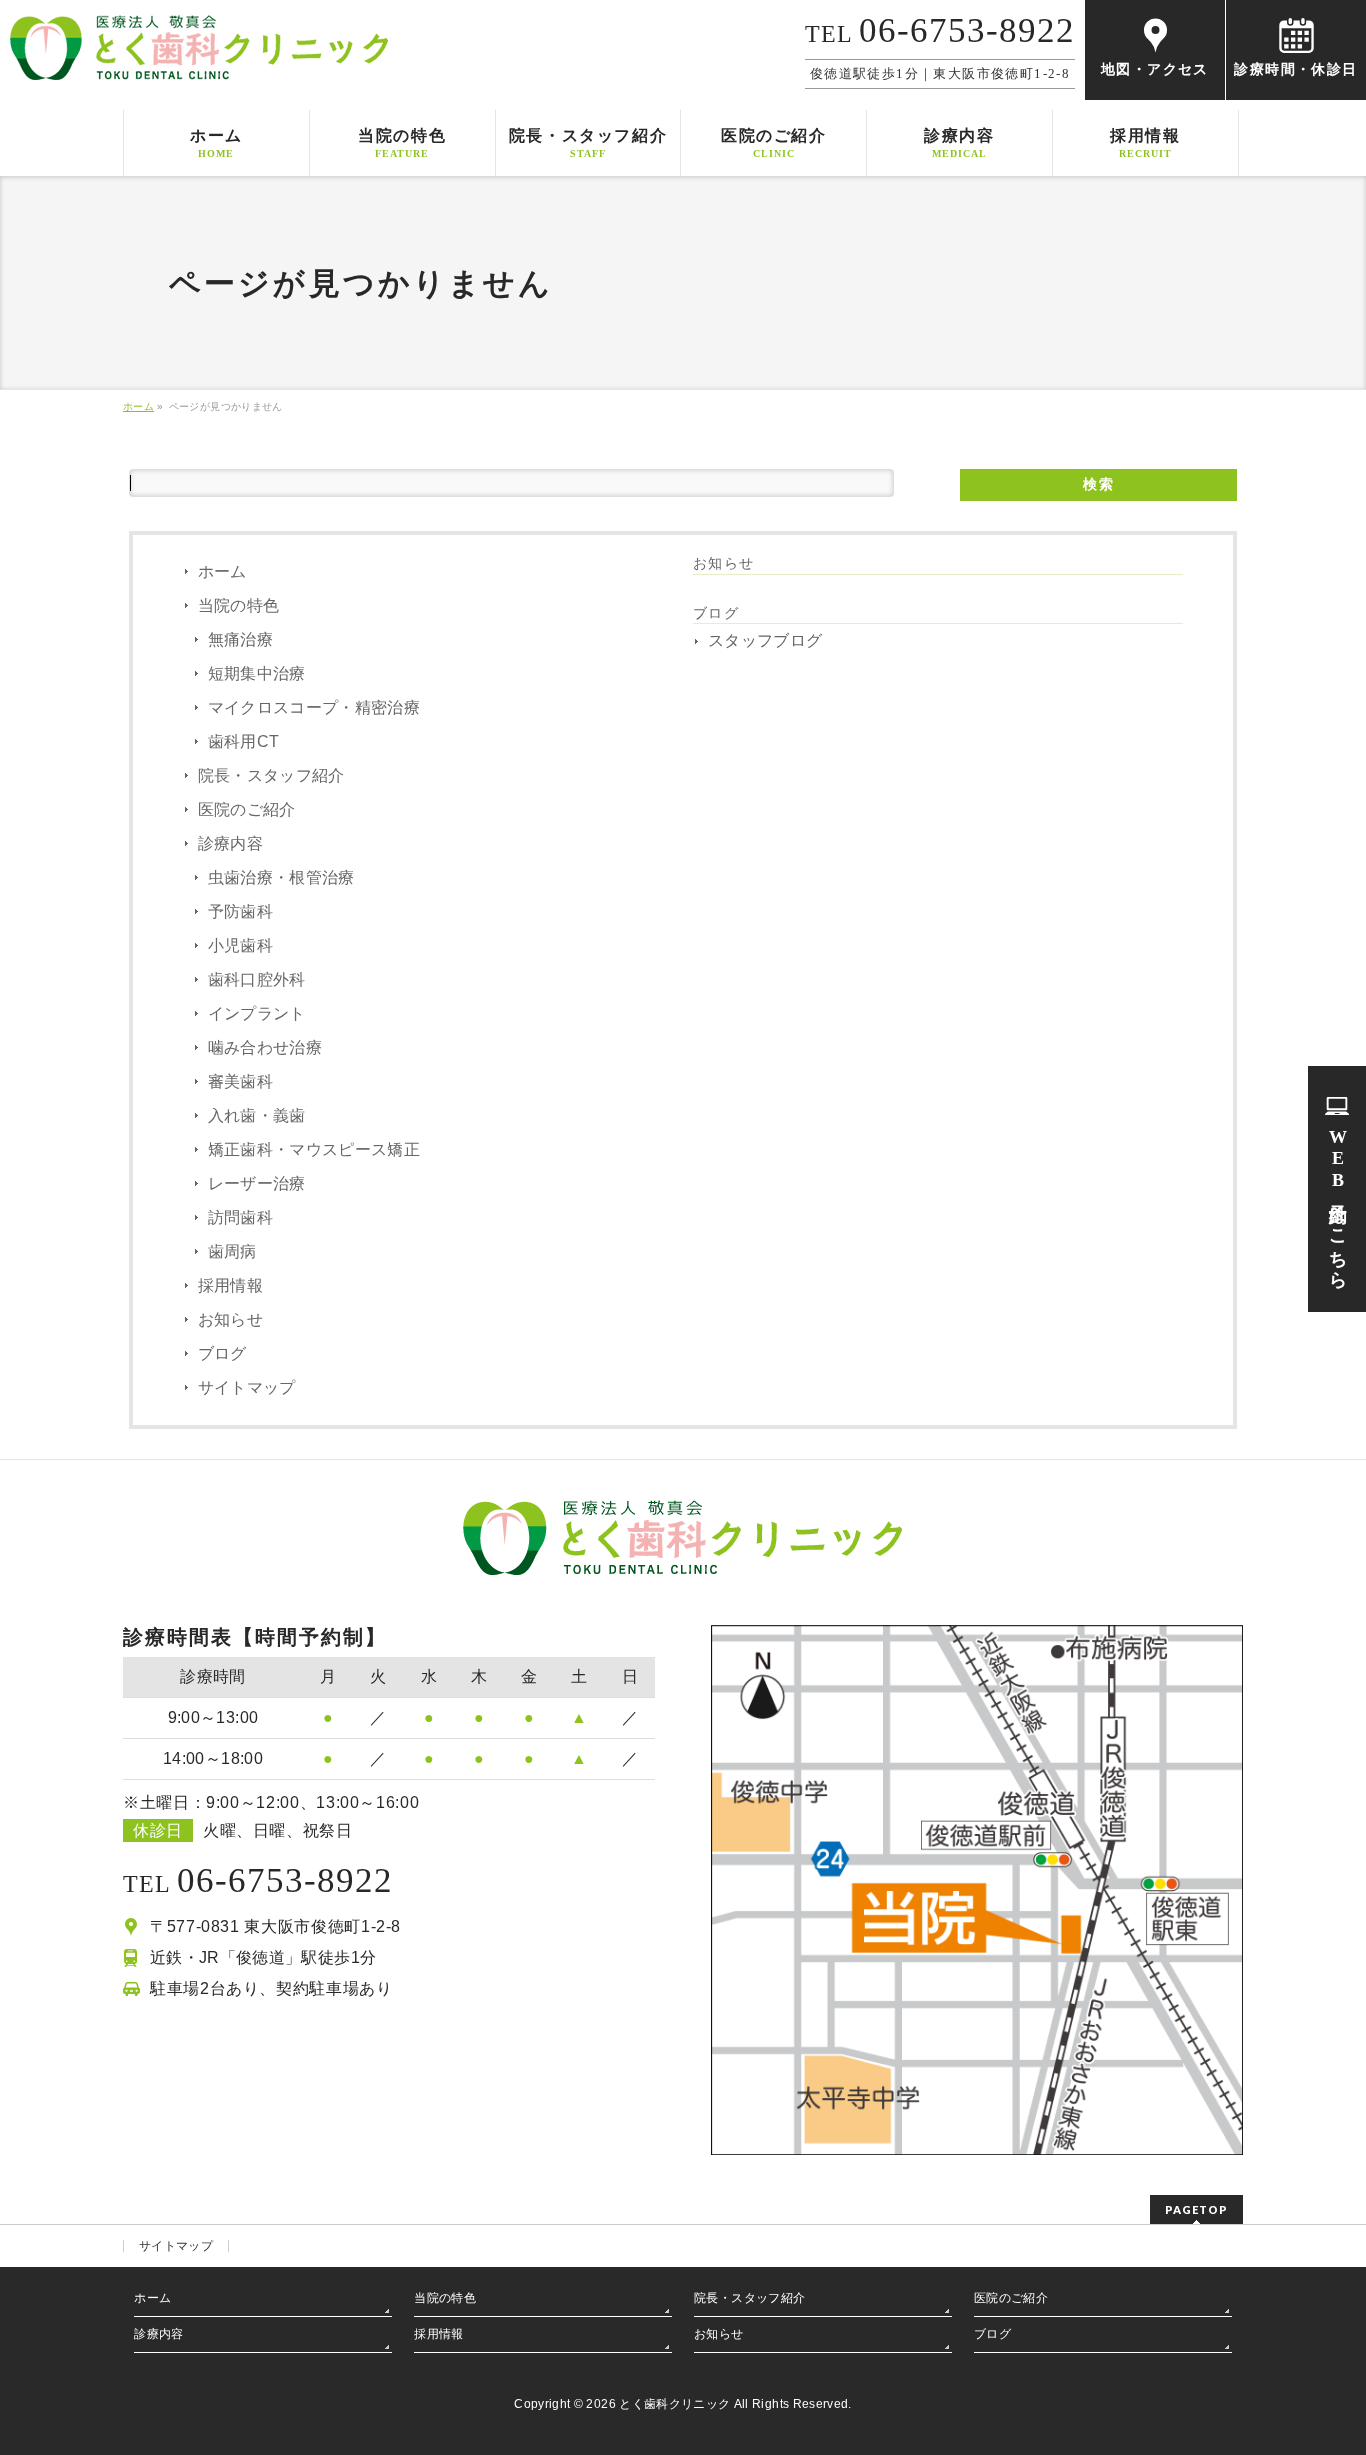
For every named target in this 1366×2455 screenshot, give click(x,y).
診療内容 (230, 843)
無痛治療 (240, 639)
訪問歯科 (240, 1217)
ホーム (222, 571)
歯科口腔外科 (257, 979)
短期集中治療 (257, 673)
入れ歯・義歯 (257, 1115)
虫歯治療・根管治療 (281, 877)
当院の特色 (239, 605)
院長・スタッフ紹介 (271, 775)
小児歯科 (240, 945)
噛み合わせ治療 (265, 1047)
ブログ (222, 1353)
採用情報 (230, 1285)
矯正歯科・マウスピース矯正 (314, 1149)
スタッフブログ (765, 640)
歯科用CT (244, 741)
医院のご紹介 (247, 809)
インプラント (257, 1013)
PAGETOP (1196, 2209)
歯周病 (232, 1251)
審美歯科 (240, 1081)
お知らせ (230, 1319)
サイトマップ (247, 1387)
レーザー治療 (257, 1183)
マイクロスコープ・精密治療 (314, 707)
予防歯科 (240, 911)
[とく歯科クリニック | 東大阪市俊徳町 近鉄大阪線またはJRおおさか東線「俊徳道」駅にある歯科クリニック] (199, 57)
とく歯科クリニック (674, 2404)
